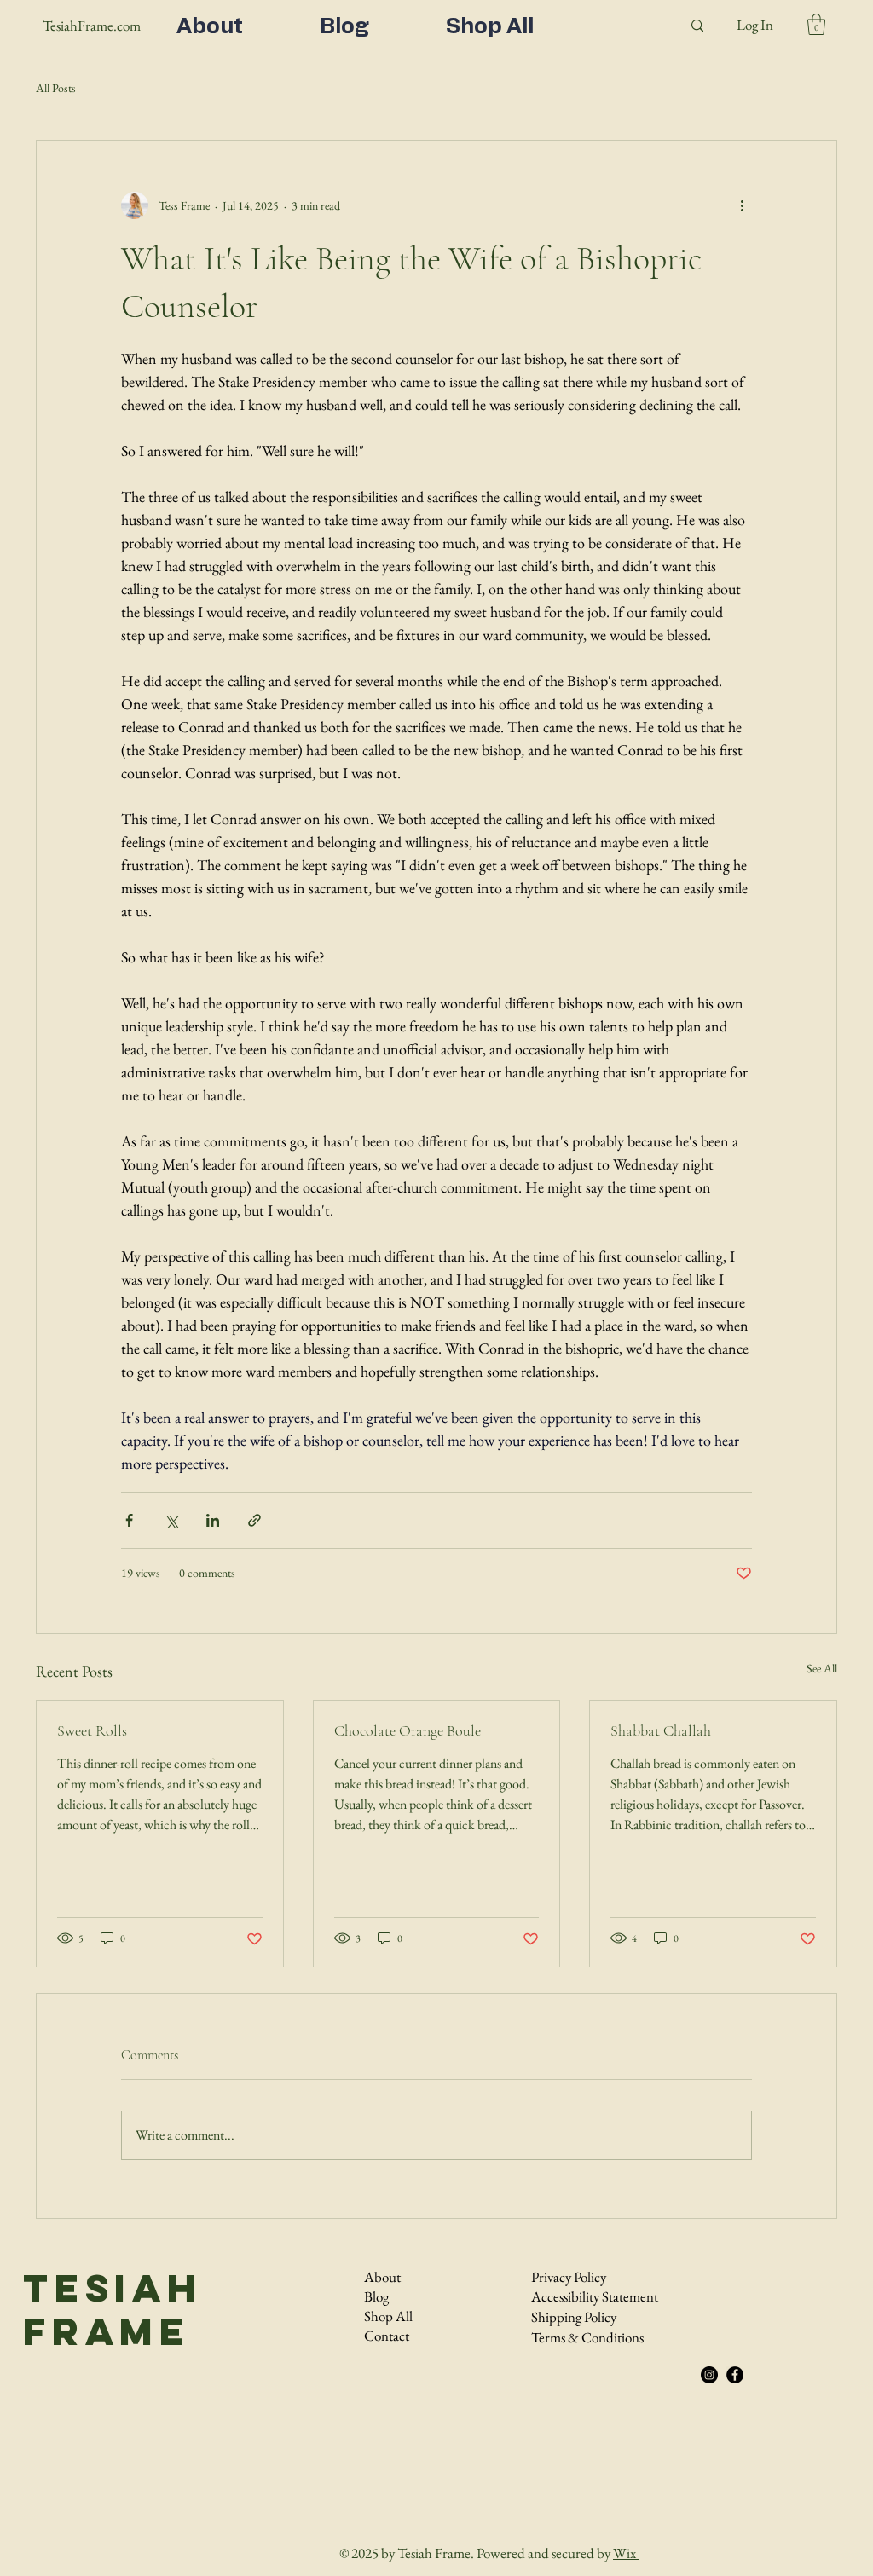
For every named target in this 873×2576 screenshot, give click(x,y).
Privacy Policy (569, 2277)
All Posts (56, 88)
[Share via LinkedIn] (213, 1520)
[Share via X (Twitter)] (171, 1520)
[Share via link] (254, 1520)
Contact (387, 2336)
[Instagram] (709, 2375)
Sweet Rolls (92, 1730)
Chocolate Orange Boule (408, 1730)
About (382, 2277)
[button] (816, 24)
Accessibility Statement (595, 2296)
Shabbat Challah (661, 1730)
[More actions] (742, 205)
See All (822, 1668)
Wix (624, 2553)
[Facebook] (735, 2375)
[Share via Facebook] (129, 1520)
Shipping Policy (574, 2317)
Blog (376, 2296)
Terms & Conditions (587, 2337)
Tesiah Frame (113, 2309)
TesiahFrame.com (92, 26)
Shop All (388, 2316)
